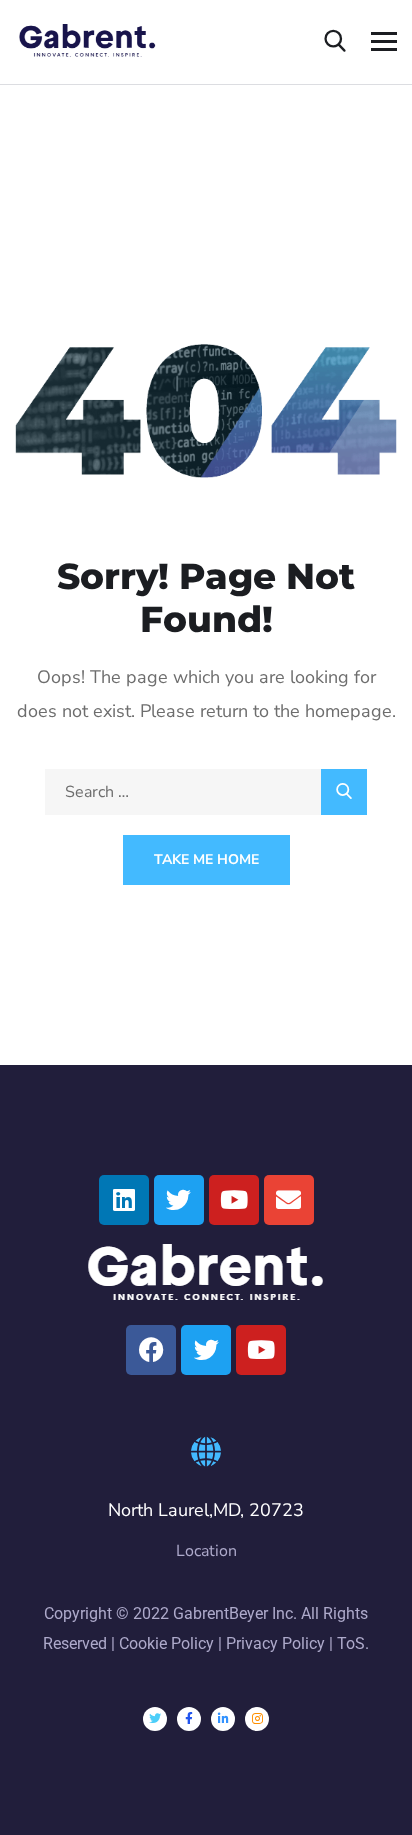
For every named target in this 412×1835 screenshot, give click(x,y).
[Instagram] (257, 1719)
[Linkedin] (124, 1200)
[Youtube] (234, 1200)
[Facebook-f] (189, 1719)
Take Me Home (206, 859)
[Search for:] (206, 792)
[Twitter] (179, 1200)
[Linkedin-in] (223, 1719)
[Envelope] (289, 1200)
